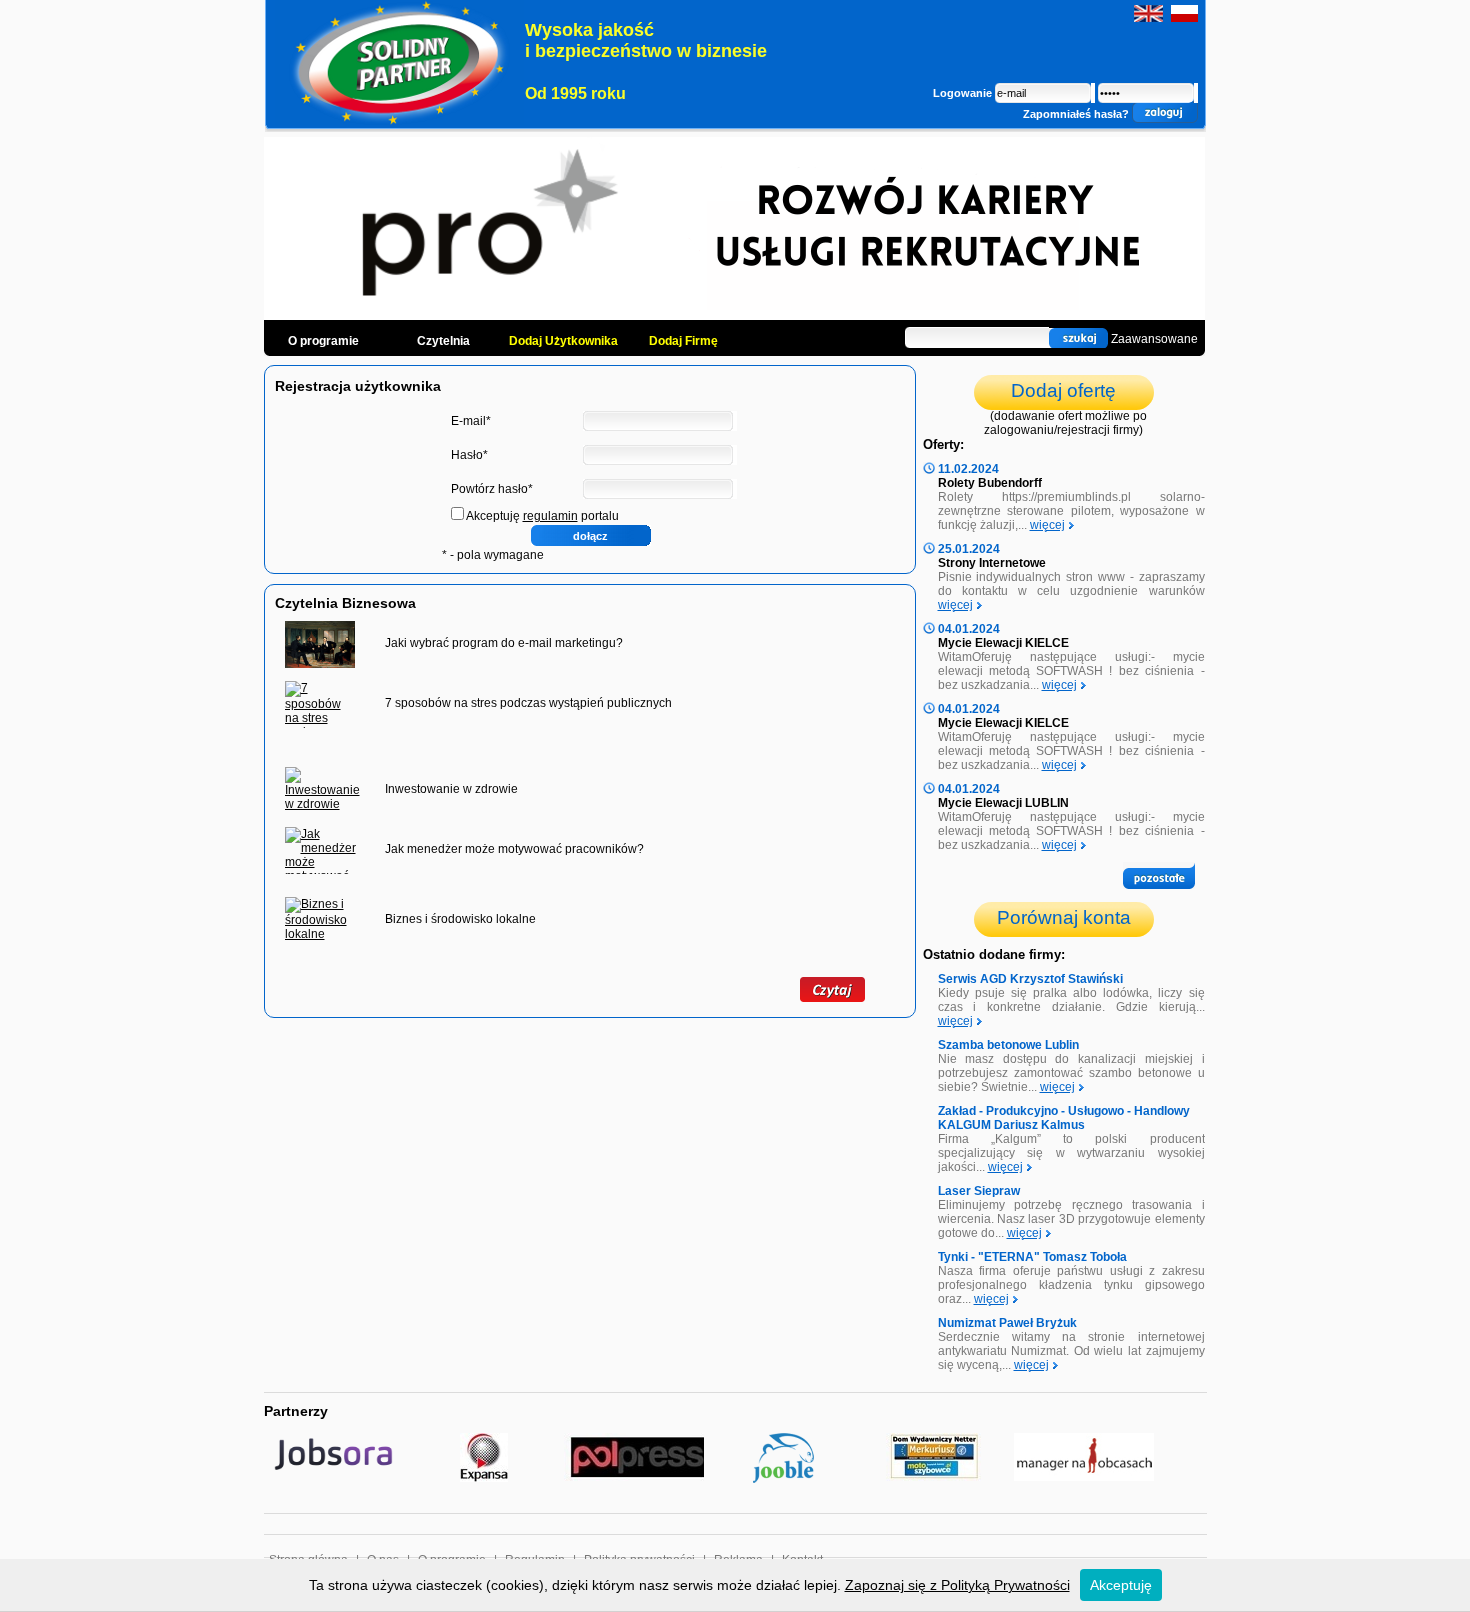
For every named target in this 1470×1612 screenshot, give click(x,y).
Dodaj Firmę (683, 341)
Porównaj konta (1064, 917)
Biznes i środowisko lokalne (460, 919)
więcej (1047, 525)
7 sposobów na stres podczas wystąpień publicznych (528, 703)
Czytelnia (443, 341)
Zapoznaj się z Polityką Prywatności (957, 1585)
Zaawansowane (1154, 339)
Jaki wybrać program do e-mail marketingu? (504, 643)
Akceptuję (1121, 1585)
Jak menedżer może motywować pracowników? (514, 849)
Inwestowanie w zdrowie (451, 789)
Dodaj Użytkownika (563, 341)
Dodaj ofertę (1063, 390)
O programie (323, 341)
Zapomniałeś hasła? (1076, 114)
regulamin (550, 516)
